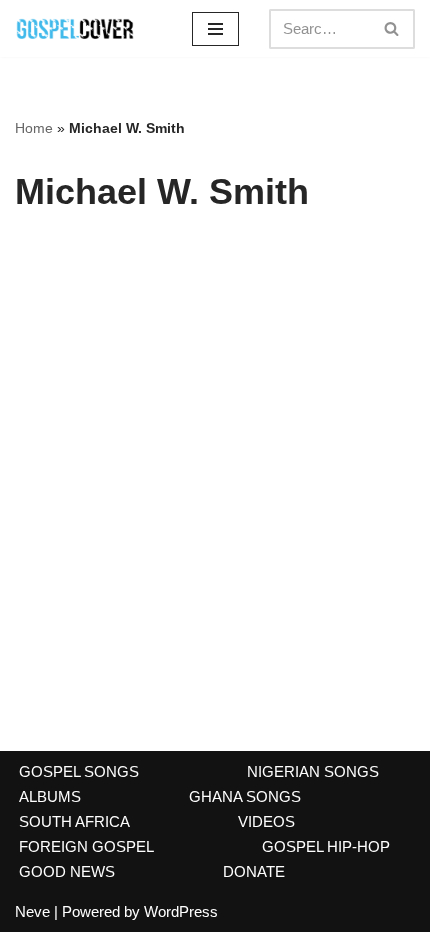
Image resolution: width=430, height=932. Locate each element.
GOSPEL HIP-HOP (326, 846)
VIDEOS (266, 821)
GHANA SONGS (245, 796)
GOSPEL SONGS (79, 771)
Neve (32, 911)
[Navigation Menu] (215, 29)
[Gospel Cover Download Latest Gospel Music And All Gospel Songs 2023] (75, 28)
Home (34, 128)
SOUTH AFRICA (74, 821)
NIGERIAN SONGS (313, 771)
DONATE (254, 871)
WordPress (181, 911)
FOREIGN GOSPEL (86, 846)
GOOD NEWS (67, 871)
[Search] (392, 29)
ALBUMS (50, 796)
